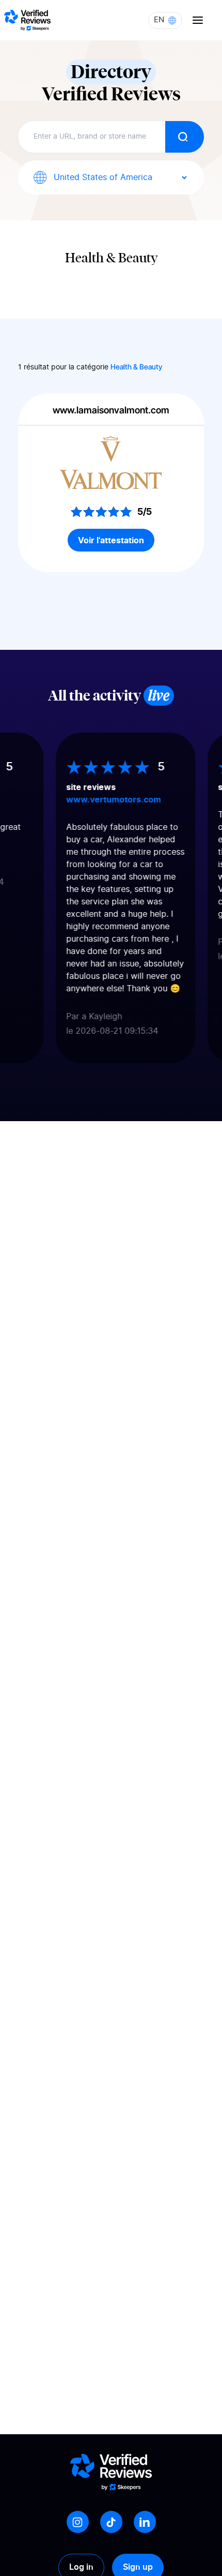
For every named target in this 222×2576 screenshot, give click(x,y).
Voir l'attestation (111, 540)
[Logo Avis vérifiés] (27, 20)
